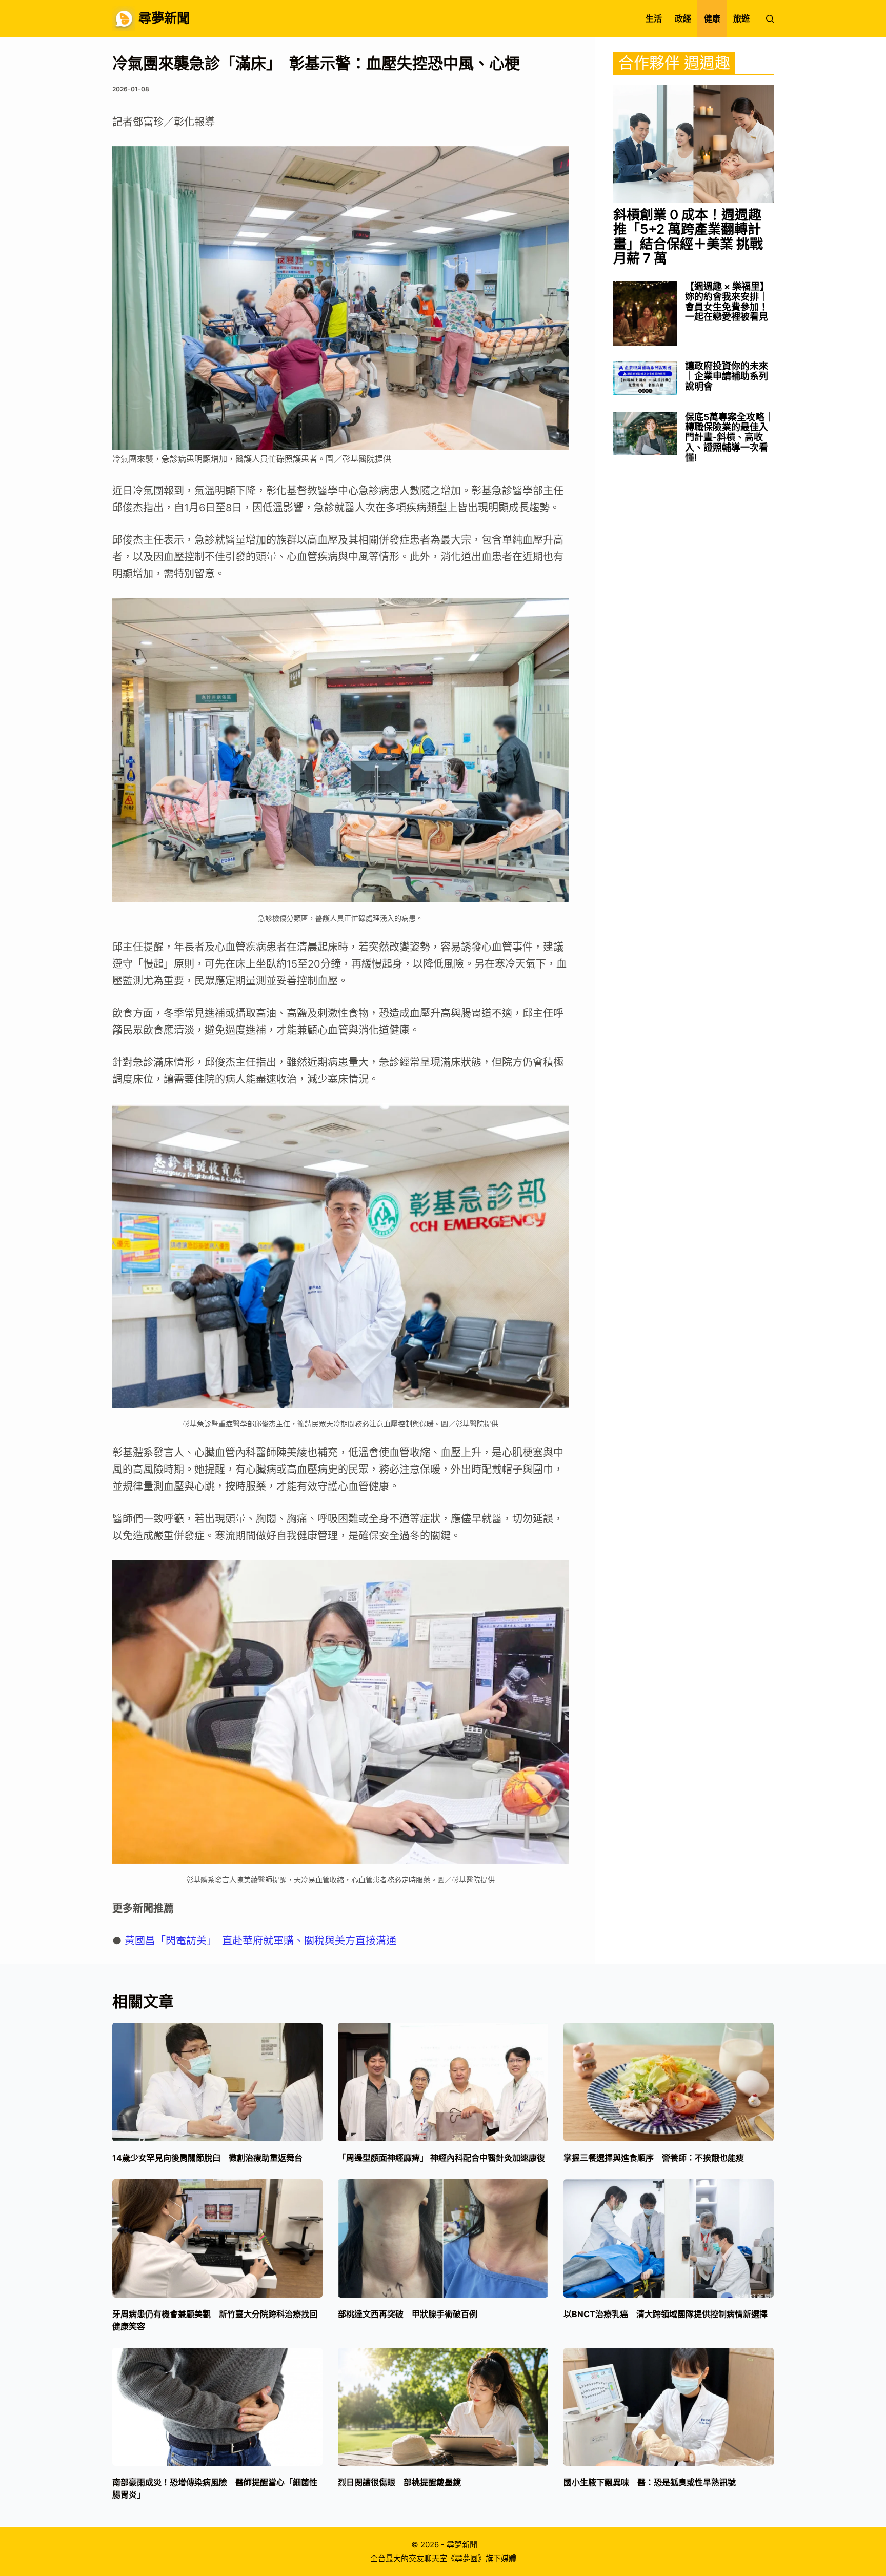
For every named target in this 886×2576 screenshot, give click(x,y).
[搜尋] (770, 19)
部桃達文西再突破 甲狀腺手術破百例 (408, 2314)
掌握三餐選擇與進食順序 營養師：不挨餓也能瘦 (658, 2158)
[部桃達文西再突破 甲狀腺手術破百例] (443, 2238)
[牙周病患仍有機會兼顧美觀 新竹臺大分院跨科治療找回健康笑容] (217, 2238)
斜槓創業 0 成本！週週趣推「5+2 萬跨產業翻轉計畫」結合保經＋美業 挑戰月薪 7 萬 (688, 237)
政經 (683, 18)
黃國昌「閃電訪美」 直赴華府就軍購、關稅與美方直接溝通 (260, 1941)
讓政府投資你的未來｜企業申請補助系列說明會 (727, 376)
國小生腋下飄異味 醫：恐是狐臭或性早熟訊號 (650, 2482)
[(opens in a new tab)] (693, 144)
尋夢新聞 (164, 18)
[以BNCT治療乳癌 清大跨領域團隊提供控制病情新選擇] (669, 2238)
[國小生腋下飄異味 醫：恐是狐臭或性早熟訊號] (669, 2407)
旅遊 (741, 18)
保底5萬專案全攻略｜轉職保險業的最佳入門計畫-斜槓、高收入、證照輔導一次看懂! (729, 438)
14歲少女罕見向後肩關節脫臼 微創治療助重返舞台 (207, 2158)
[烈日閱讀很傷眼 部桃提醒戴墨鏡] (443, 2407)
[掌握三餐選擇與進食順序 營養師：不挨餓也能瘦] (669, 2082)
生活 (654, 18)
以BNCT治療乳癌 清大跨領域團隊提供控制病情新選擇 (666, 2314)
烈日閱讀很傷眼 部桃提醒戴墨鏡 (399, 2482)
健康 (712, 18)
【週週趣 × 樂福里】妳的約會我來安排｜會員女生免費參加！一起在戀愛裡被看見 (727, 302)
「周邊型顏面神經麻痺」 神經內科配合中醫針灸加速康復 (441, 2158)
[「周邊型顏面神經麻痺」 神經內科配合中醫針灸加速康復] (443, 2082)
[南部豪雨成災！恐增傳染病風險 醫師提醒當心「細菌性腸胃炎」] (217, 2407)
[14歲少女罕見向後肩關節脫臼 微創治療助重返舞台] (217, 2082)
